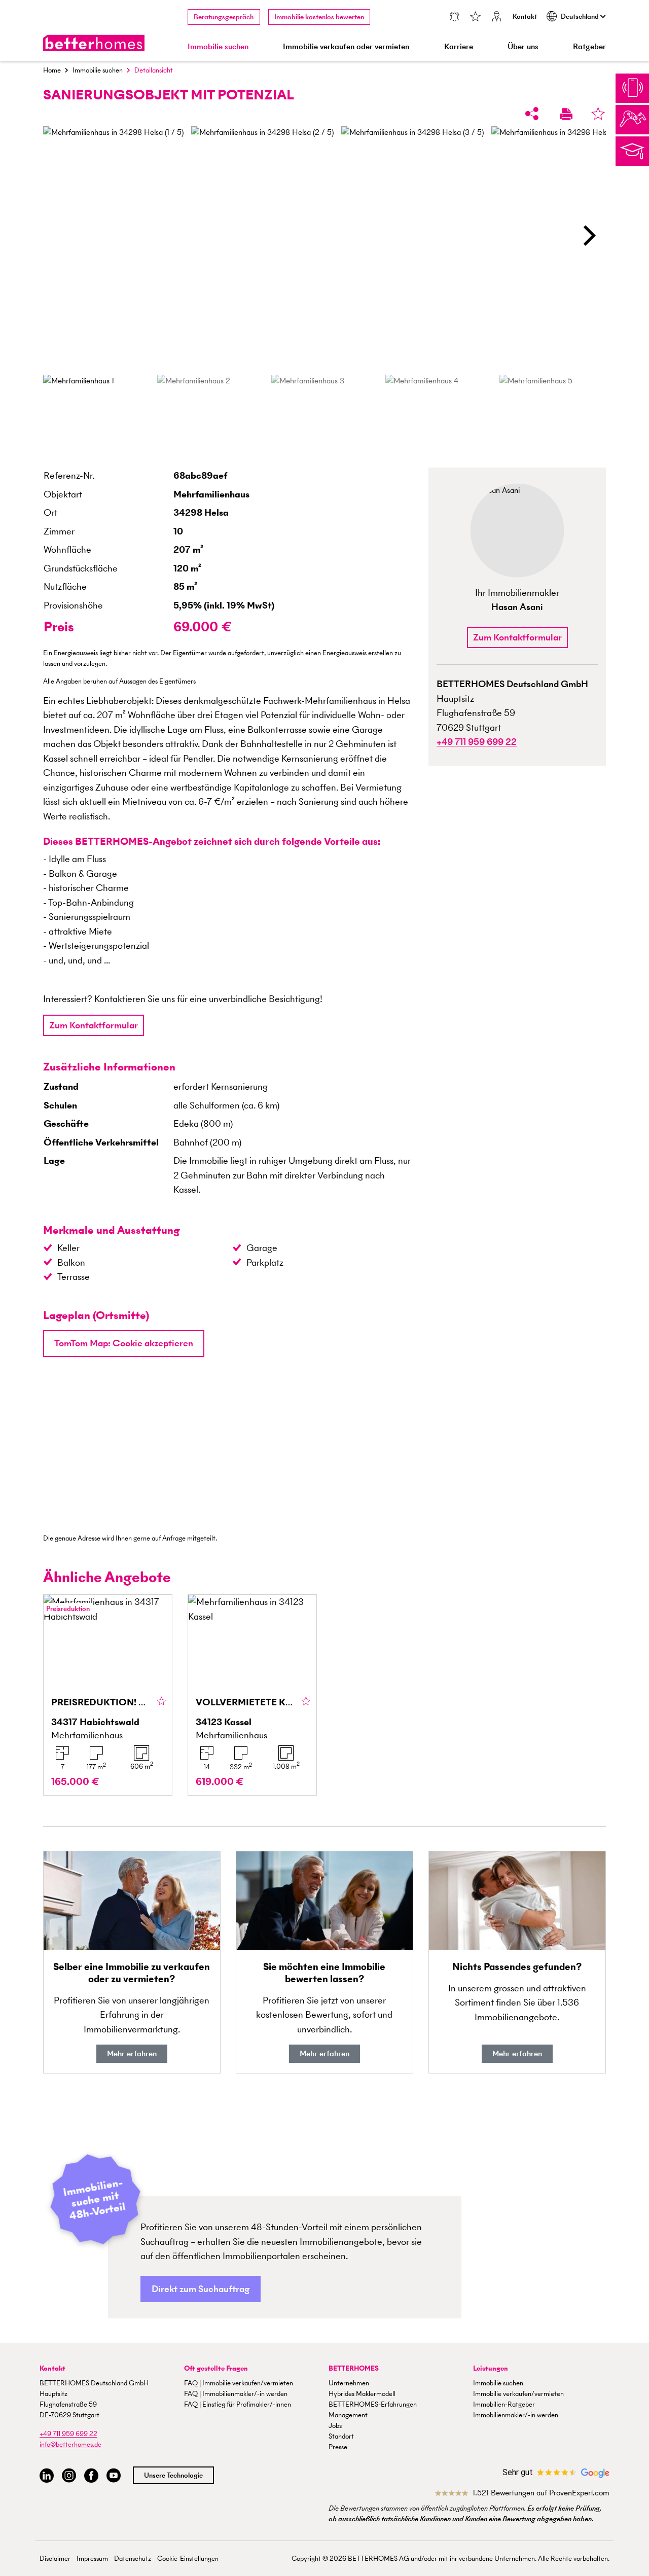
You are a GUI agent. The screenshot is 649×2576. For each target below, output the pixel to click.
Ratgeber (589, 46)
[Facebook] (91, 2476)
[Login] (497, 17)
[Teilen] (532, 113)
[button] (588, 236)
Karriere (459, 46)
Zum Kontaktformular (94, 1025)
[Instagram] (69, 2476)
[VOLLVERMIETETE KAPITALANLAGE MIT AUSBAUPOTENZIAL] (252, 1695)
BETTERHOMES (354, 2368)
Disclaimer (55, 2559)
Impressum (92, 2559)
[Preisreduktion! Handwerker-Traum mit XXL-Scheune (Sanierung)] (108, 1695)
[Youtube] (114, 2476)
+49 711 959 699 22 (68, 2434)
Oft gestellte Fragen (216, 2368)
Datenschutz (133, 2559)
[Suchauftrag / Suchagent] (454, 17)
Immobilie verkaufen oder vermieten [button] (346, 46)
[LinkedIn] (47, 2476)
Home (52, 70)
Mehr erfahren (132, 2053)
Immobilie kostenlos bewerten (319, 17)
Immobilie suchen (98, 70)
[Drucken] (566, 113)
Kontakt (525, 16)
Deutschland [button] (581, 16)
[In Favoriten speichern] (598, 113)
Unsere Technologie (173, 2475)
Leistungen (491, 2368)
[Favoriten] (476, 17)
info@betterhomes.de (70, 2444)
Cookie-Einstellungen (188, 2559)
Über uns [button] (523, 46)
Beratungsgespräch (224, 17)
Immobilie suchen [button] (218, 46)
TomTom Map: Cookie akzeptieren (124, 1343)
